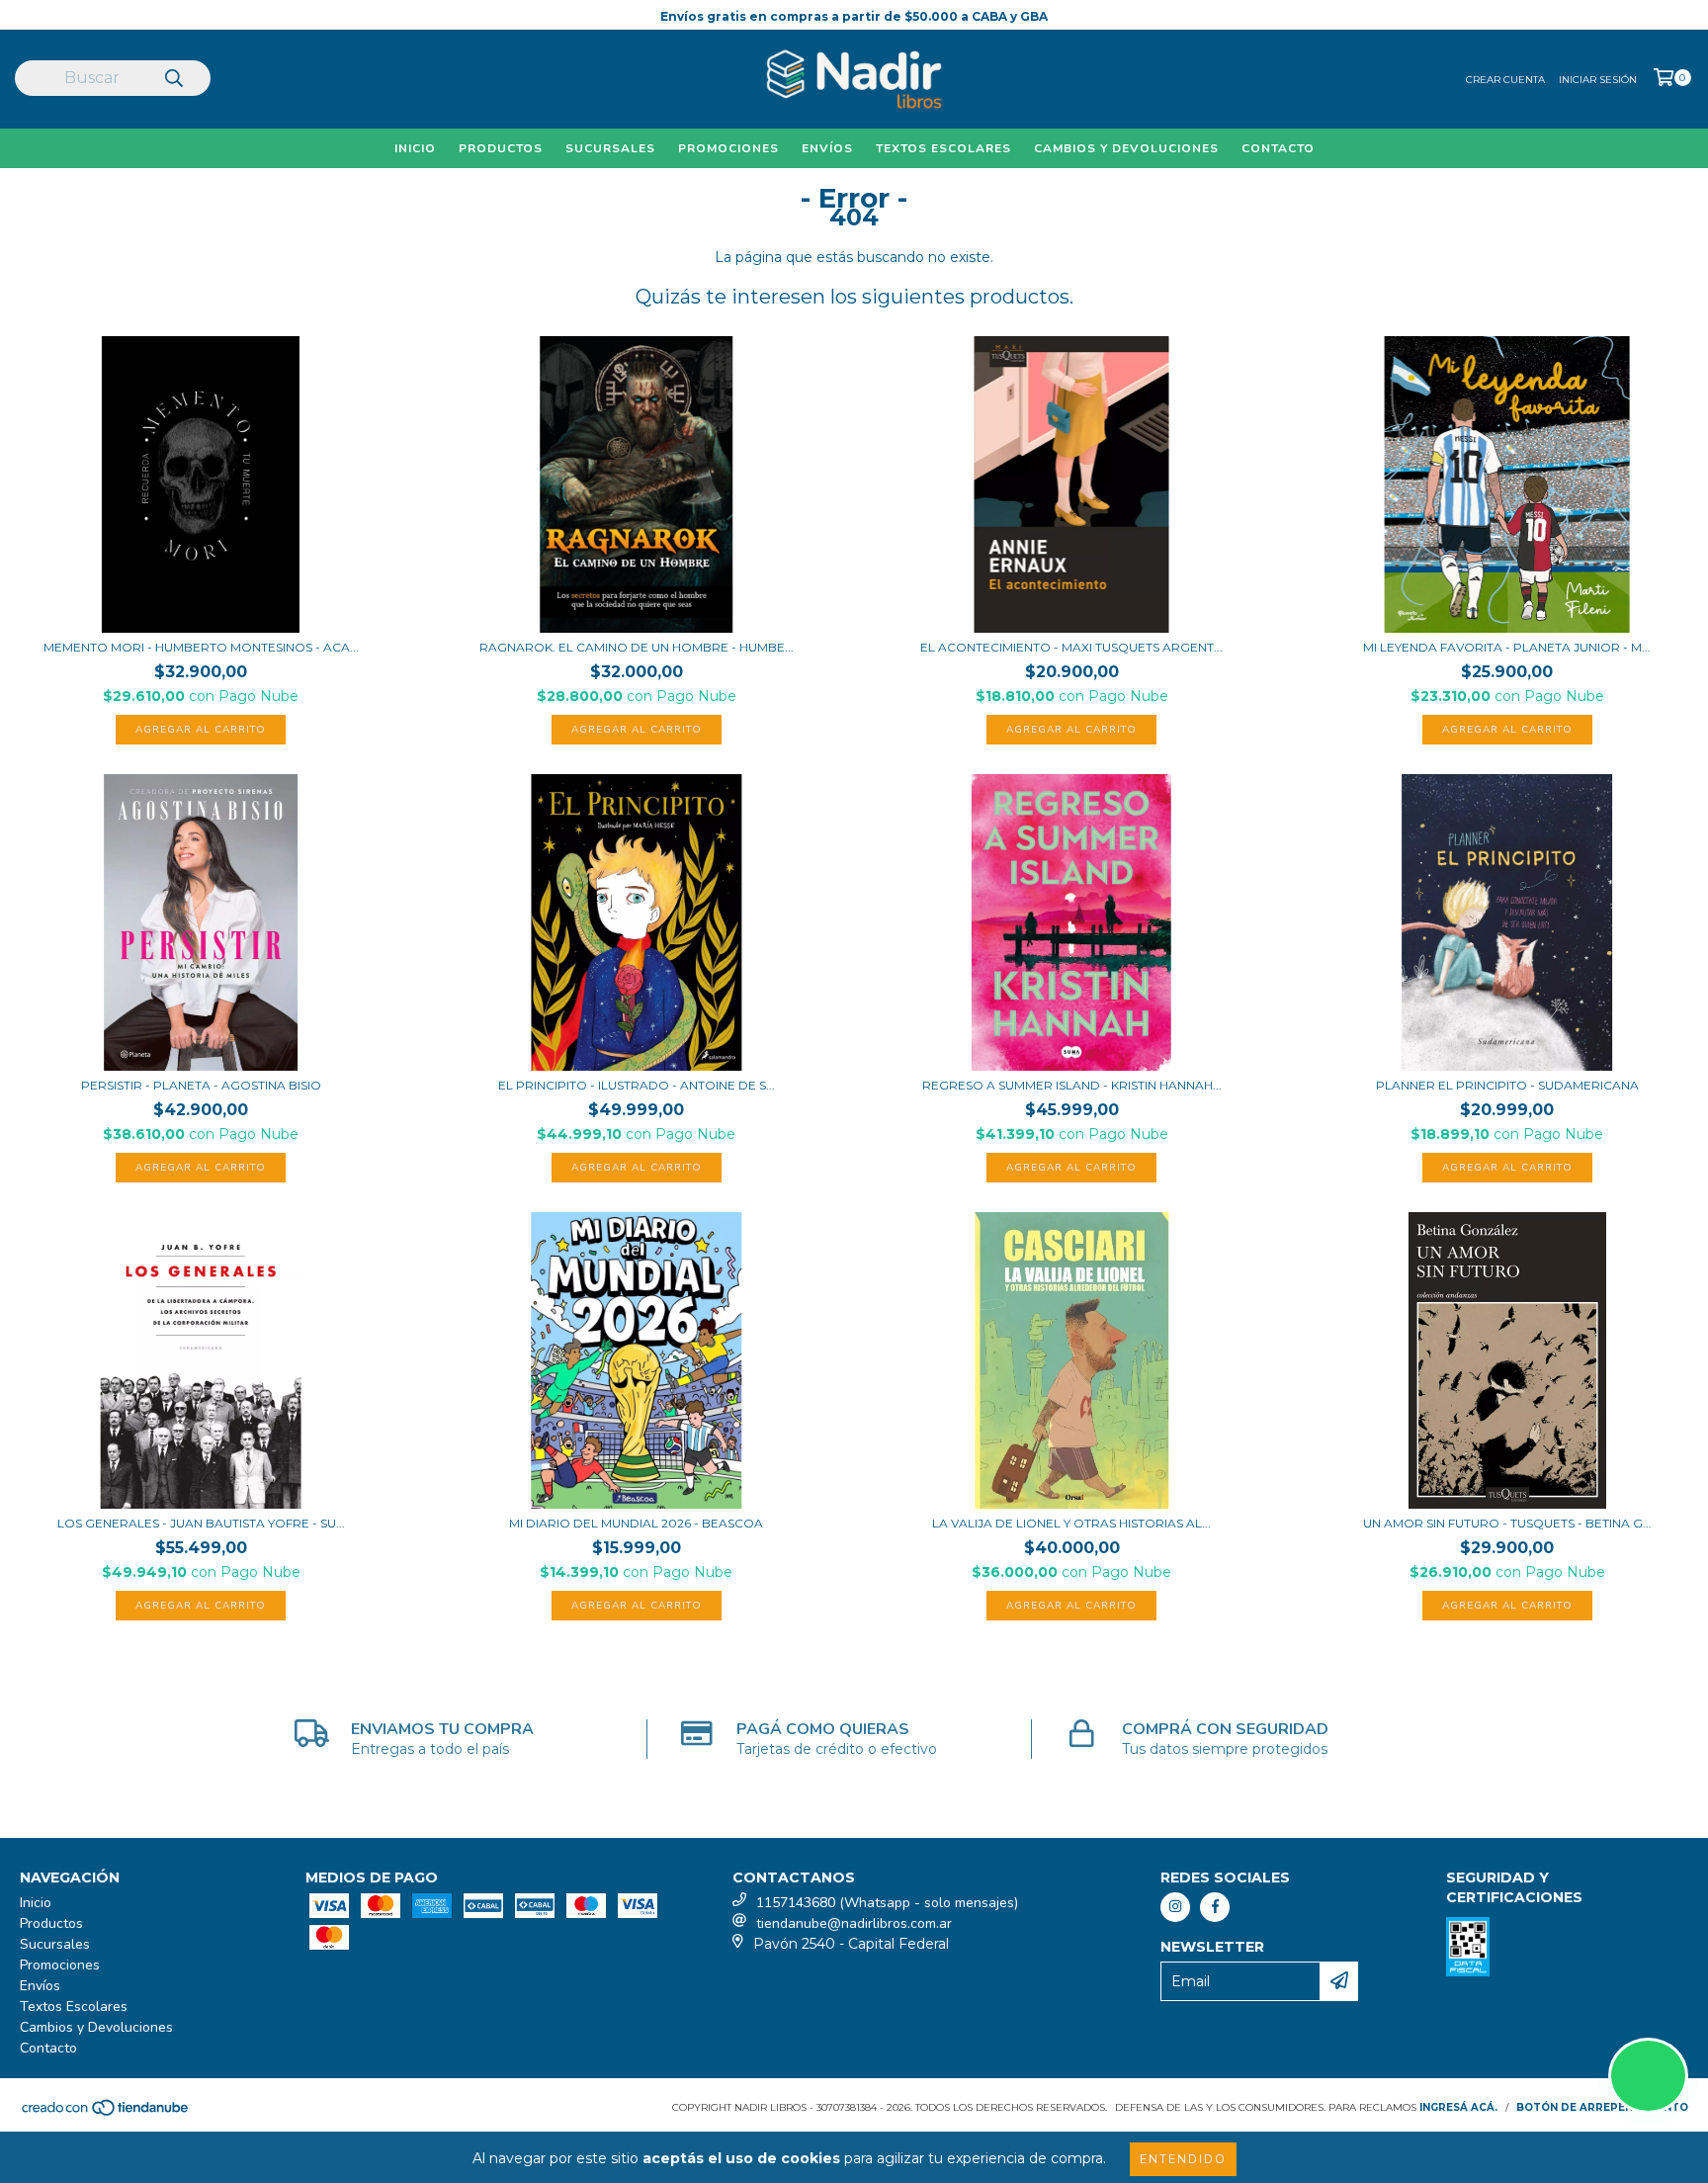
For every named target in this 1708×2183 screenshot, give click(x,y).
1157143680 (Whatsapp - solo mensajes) (887, 1903)
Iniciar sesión (1598, 80)
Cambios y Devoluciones (1126, 148)
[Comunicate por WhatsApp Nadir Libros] (1648, 2076)
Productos (501, 148)
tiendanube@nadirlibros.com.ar (854, 1923)
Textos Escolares (943, 148)
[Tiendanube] (106, 2113)
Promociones (728, 148)
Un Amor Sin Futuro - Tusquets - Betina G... (1507, 1523)
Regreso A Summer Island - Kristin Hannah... (1072, 1085)
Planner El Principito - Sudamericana (1507, 1085)
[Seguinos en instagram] (1175, 1907)
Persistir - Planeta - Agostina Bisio (201, 1085)
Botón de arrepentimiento (1602, 2107)
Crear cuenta (1505, 80)
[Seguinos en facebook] (1215, 1907)
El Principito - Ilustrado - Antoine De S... (637, 1085)
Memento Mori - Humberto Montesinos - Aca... (201, 647)
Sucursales (610, 148)
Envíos (827, 148)
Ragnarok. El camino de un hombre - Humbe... (637, 647)
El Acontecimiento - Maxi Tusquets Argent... (1071, 647)
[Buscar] (173, 80)
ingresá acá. (1458, 2107)
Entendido (1183, 2159)
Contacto (1278, 148)
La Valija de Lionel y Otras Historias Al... (1071, 1523)
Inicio (415, 148)
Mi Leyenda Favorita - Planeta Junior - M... (1507, 647)
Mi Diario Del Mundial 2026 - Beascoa (636, 1523)
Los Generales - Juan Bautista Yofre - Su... (201, 1523)
